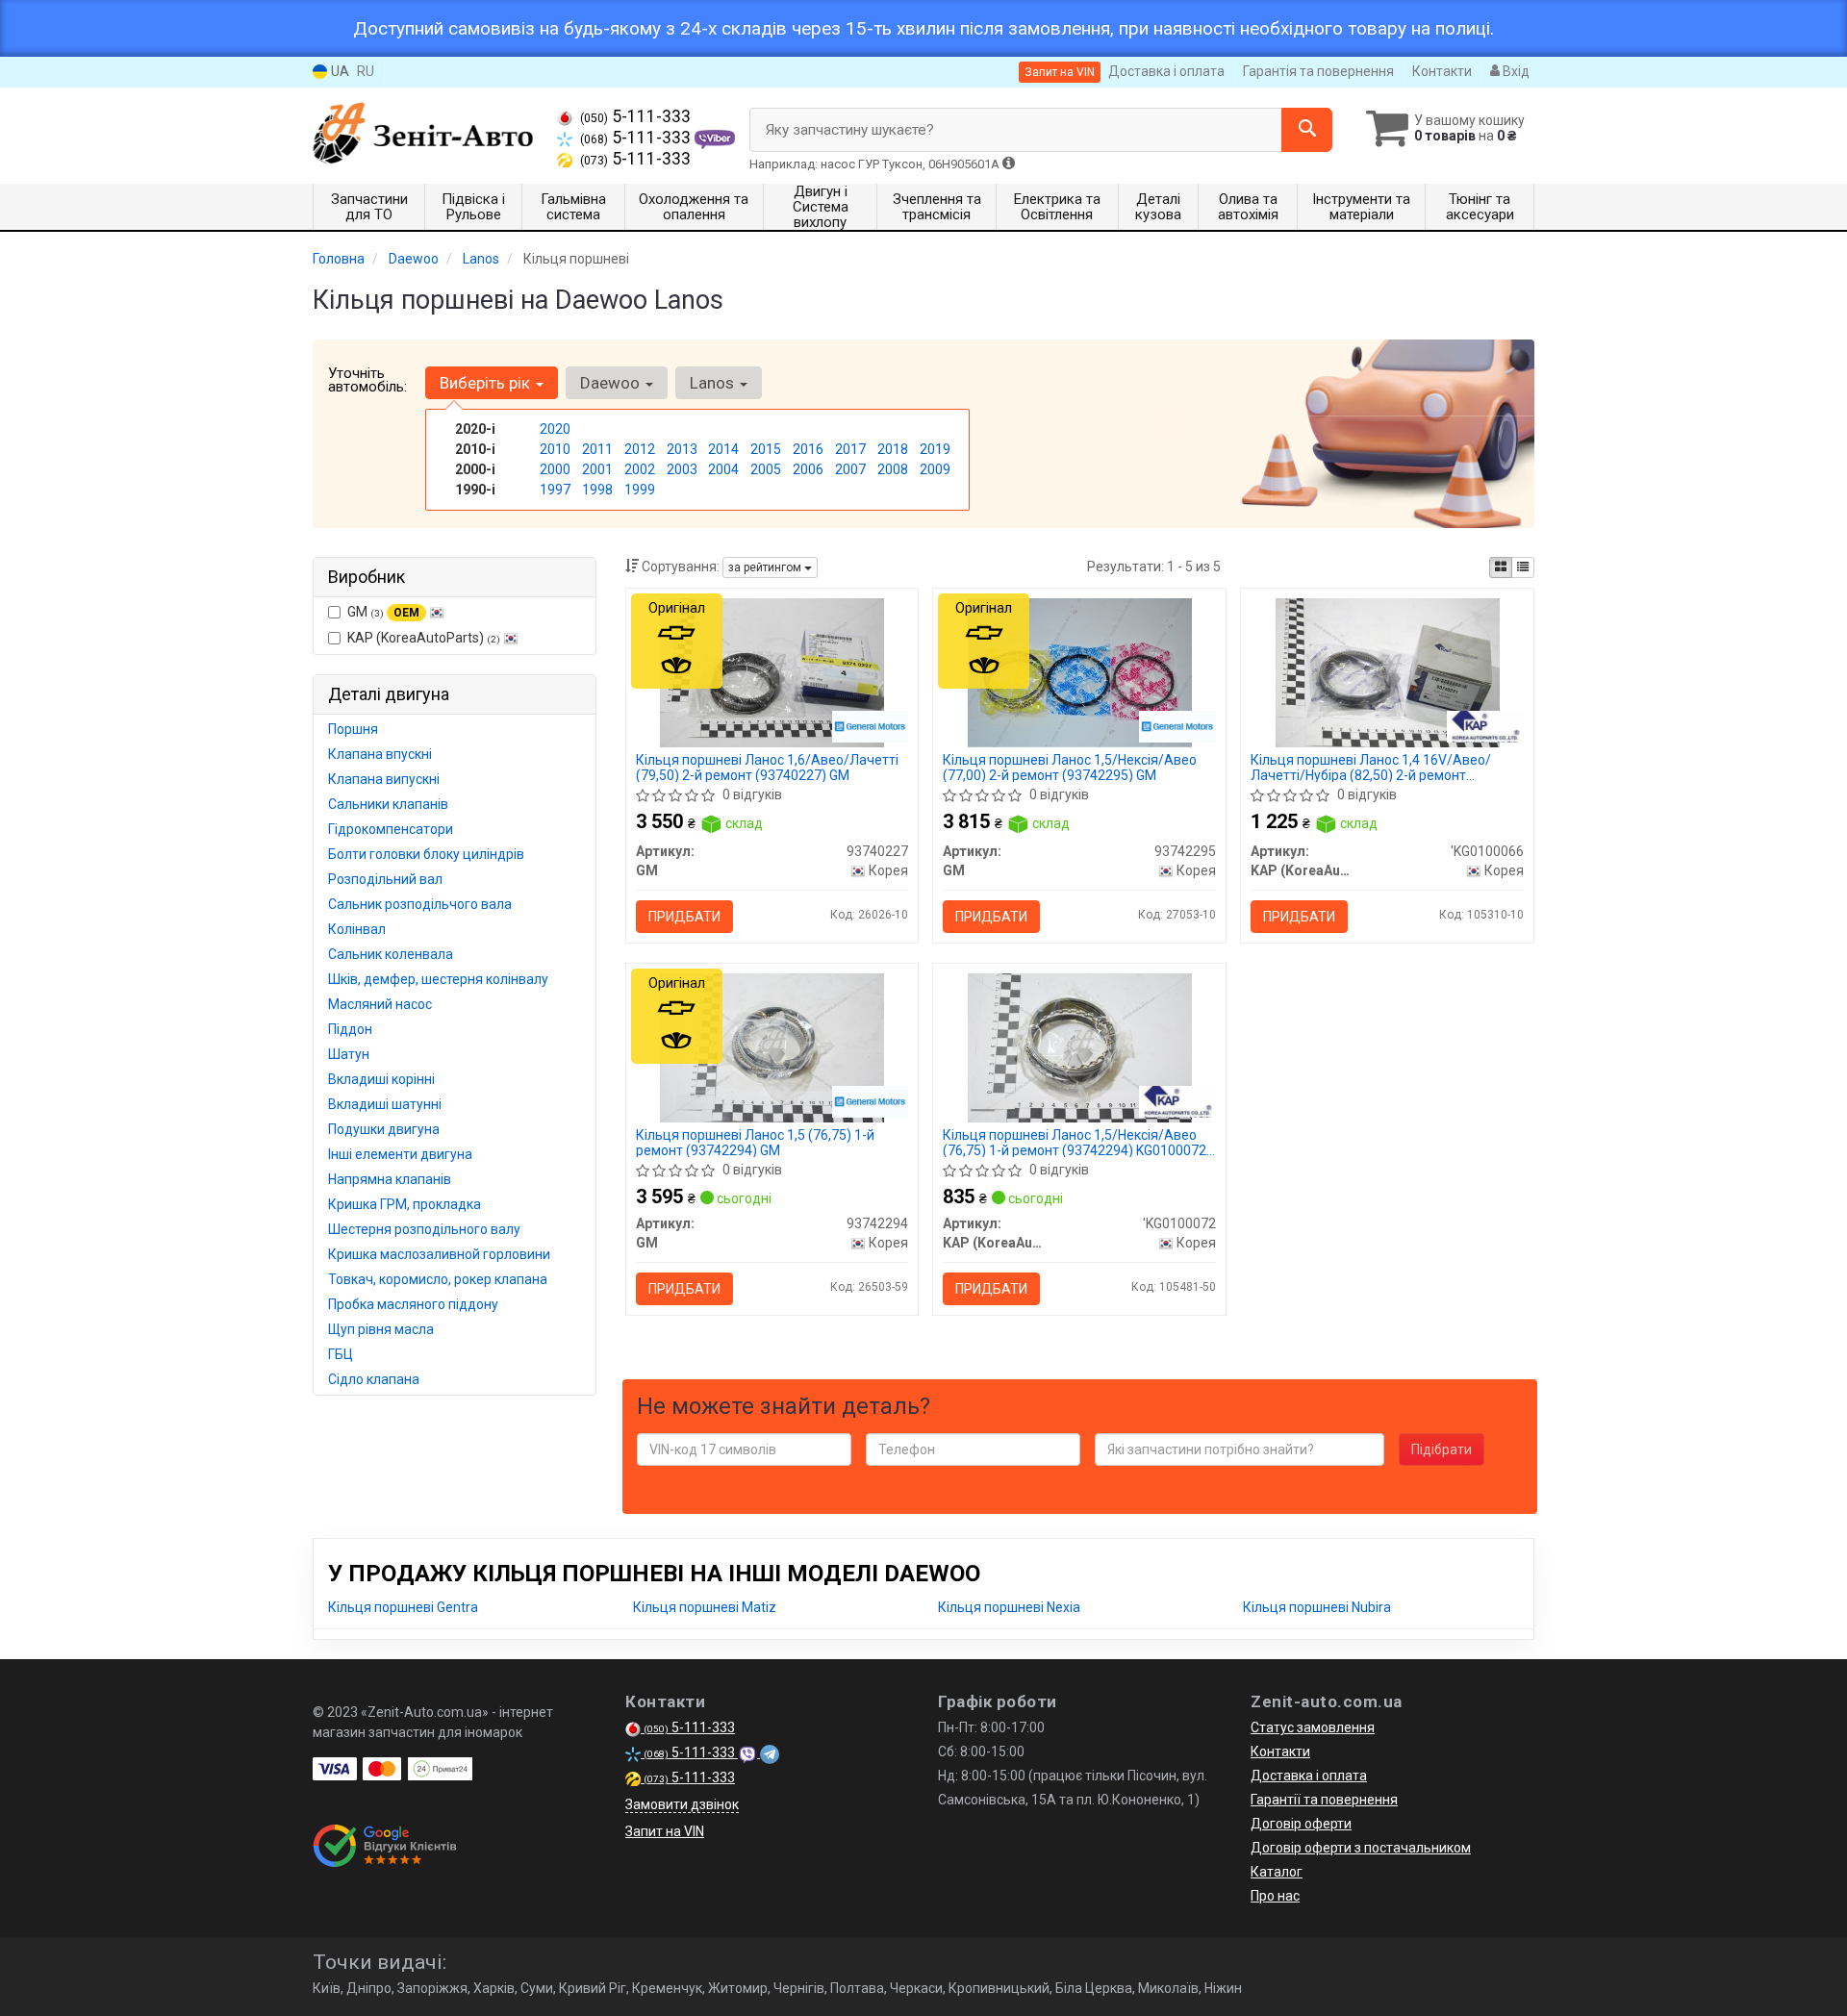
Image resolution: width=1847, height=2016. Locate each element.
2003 (682, 469)
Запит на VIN (1060, 72)
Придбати (684, 917)
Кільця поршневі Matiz (705, 1607)
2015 (766, 449)
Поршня (353, 729)
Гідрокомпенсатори (391, 829)
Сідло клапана (374, 1379)
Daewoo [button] (612, 383)
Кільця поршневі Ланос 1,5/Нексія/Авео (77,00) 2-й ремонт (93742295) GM (1070, 767)
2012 (640, 449)
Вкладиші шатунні (385, 1104)
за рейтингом (766, 567)
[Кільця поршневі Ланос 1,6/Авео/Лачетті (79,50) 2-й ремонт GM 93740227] (772, 671)
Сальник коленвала (391, 954)
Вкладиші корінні (381, 1079)
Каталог (1277, 1872)
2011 (597, 449)
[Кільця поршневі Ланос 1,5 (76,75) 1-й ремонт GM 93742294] (772, 1046)
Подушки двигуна (384, 1129)
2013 (682, 449)
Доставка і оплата (1166, 71)
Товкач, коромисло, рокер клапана (438, 1279)
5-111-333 (635, 116)
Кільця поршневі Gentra (403, 1607)
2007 (850, 469)
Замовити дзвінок (682, 1804)
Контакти (1442, 71)
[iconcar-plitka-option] (1501, 567)
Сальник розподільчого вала (420, 904)
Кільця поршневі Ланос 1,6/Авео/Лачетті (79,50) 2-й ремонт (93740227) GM (767, 767)
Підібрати (1442, 1449)
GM (383, 612)
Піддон (350, 1029)
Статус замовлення (1313, 1727)
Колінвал (357, 929)
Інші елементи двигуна (400, 1154)
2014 (723, 449)
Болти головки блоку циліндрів (426, 854)
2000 (555, 469)
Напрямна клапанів (390, 1179)
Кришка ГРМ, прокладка (405, 1204)
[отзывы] (387, 1846)
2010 (555, 449)
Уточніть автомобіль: (367, 380)
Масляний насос (380, 1004)
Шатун (349, 1054)
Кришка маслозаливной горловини (439, 1254)
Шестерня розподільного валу (424, 1229)
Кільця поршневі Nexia (1009, 1607)
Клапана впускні (380, 754)
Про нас (1275, 1896)
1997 (555, 490)
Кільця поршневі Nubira (1317, 1607)
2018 (893, 449)
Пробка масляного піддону (413, 1304)
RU (366, 71)
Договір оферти (1301, 1824)
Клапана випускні (384, 779)
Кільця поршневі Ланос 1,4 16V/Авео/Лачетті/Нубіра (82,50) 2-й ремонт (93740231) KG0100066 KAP (1371, 767)
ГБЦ (341, 1354)
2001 (597, 469)
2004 (723, 469)
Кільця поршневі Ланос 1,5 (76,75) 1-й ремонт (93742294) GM (755, 1142)
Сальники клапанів (388, 804)
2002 (640, 469)
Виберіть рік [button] (487, 383)
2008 (893, 469)
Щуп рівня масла (381, 1329)
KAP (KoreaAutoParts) (424, 638)
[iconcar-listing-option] (1523, 567)
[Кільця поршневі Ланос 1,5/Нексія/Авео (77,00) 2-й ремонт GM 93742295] (1079, 671)
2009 (935, 469)
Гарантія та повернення (1318, 71)
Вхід (1515, 71)
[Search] (1307, 130)
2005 (766, 469)
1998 (597, 490)
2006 (808, 469)
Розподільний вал (385, 879)
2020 (555, 429)
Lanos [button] (714, 383)
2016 (808, 449)
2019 (935, 449)
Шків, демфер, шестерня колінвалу (438, 979)
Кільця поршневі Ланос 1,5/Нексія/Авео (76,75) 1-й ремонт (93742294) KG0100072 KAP (1075, 1142)
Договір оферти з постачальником (1361, 1848)
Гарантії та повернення (1324, 1800)
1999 (640, 490)
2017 (850, 449)
